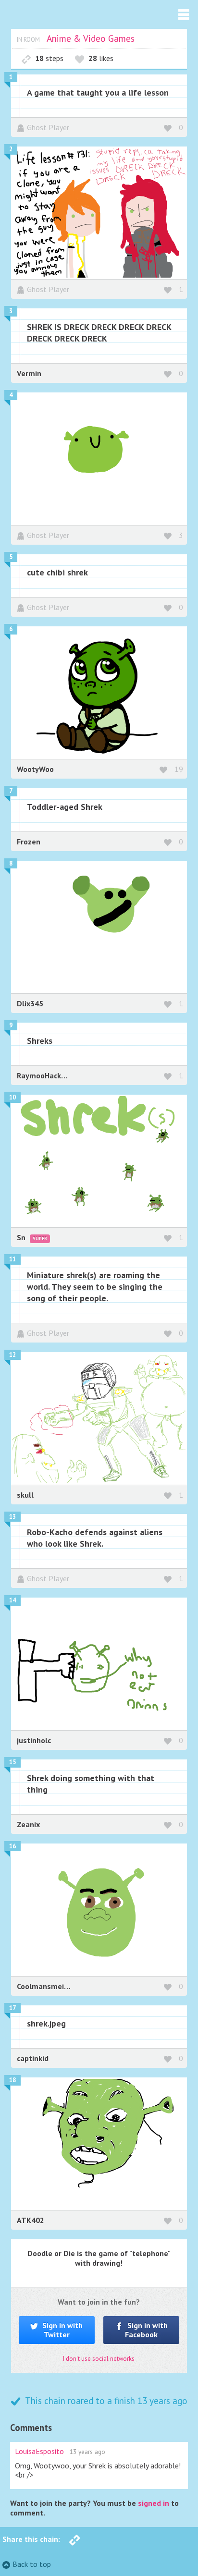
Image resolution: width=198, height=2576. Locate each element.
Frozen (29, 842)
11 (12, 1259)
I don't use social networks (99, 2359)
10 (12, 1097)
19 (179, 769)
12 (12, 1355)
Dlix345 (30, 1003)
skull (25, 1495)
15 (12, 1762)
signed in (154, 2503)
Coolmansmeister (48, 1986)
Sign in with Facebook (146, 2330)
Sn (22, 1237)
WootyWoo (35, 769)
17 (12, 2008)
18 (12, 2080)
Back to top (32, 2564)
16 (12, 1846)
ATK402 (31, 2220)
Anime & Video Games (91, 38)
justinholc (34, 1740)
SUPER (40, 1239)
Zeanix (28, 1824)
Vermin (29, 373)
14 (12, 1600)
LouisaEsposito (39, 2451)
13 (12, 1517)
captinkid (33, 2058)
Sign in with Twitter (62, 2330)
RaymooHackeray (47, 1075)
